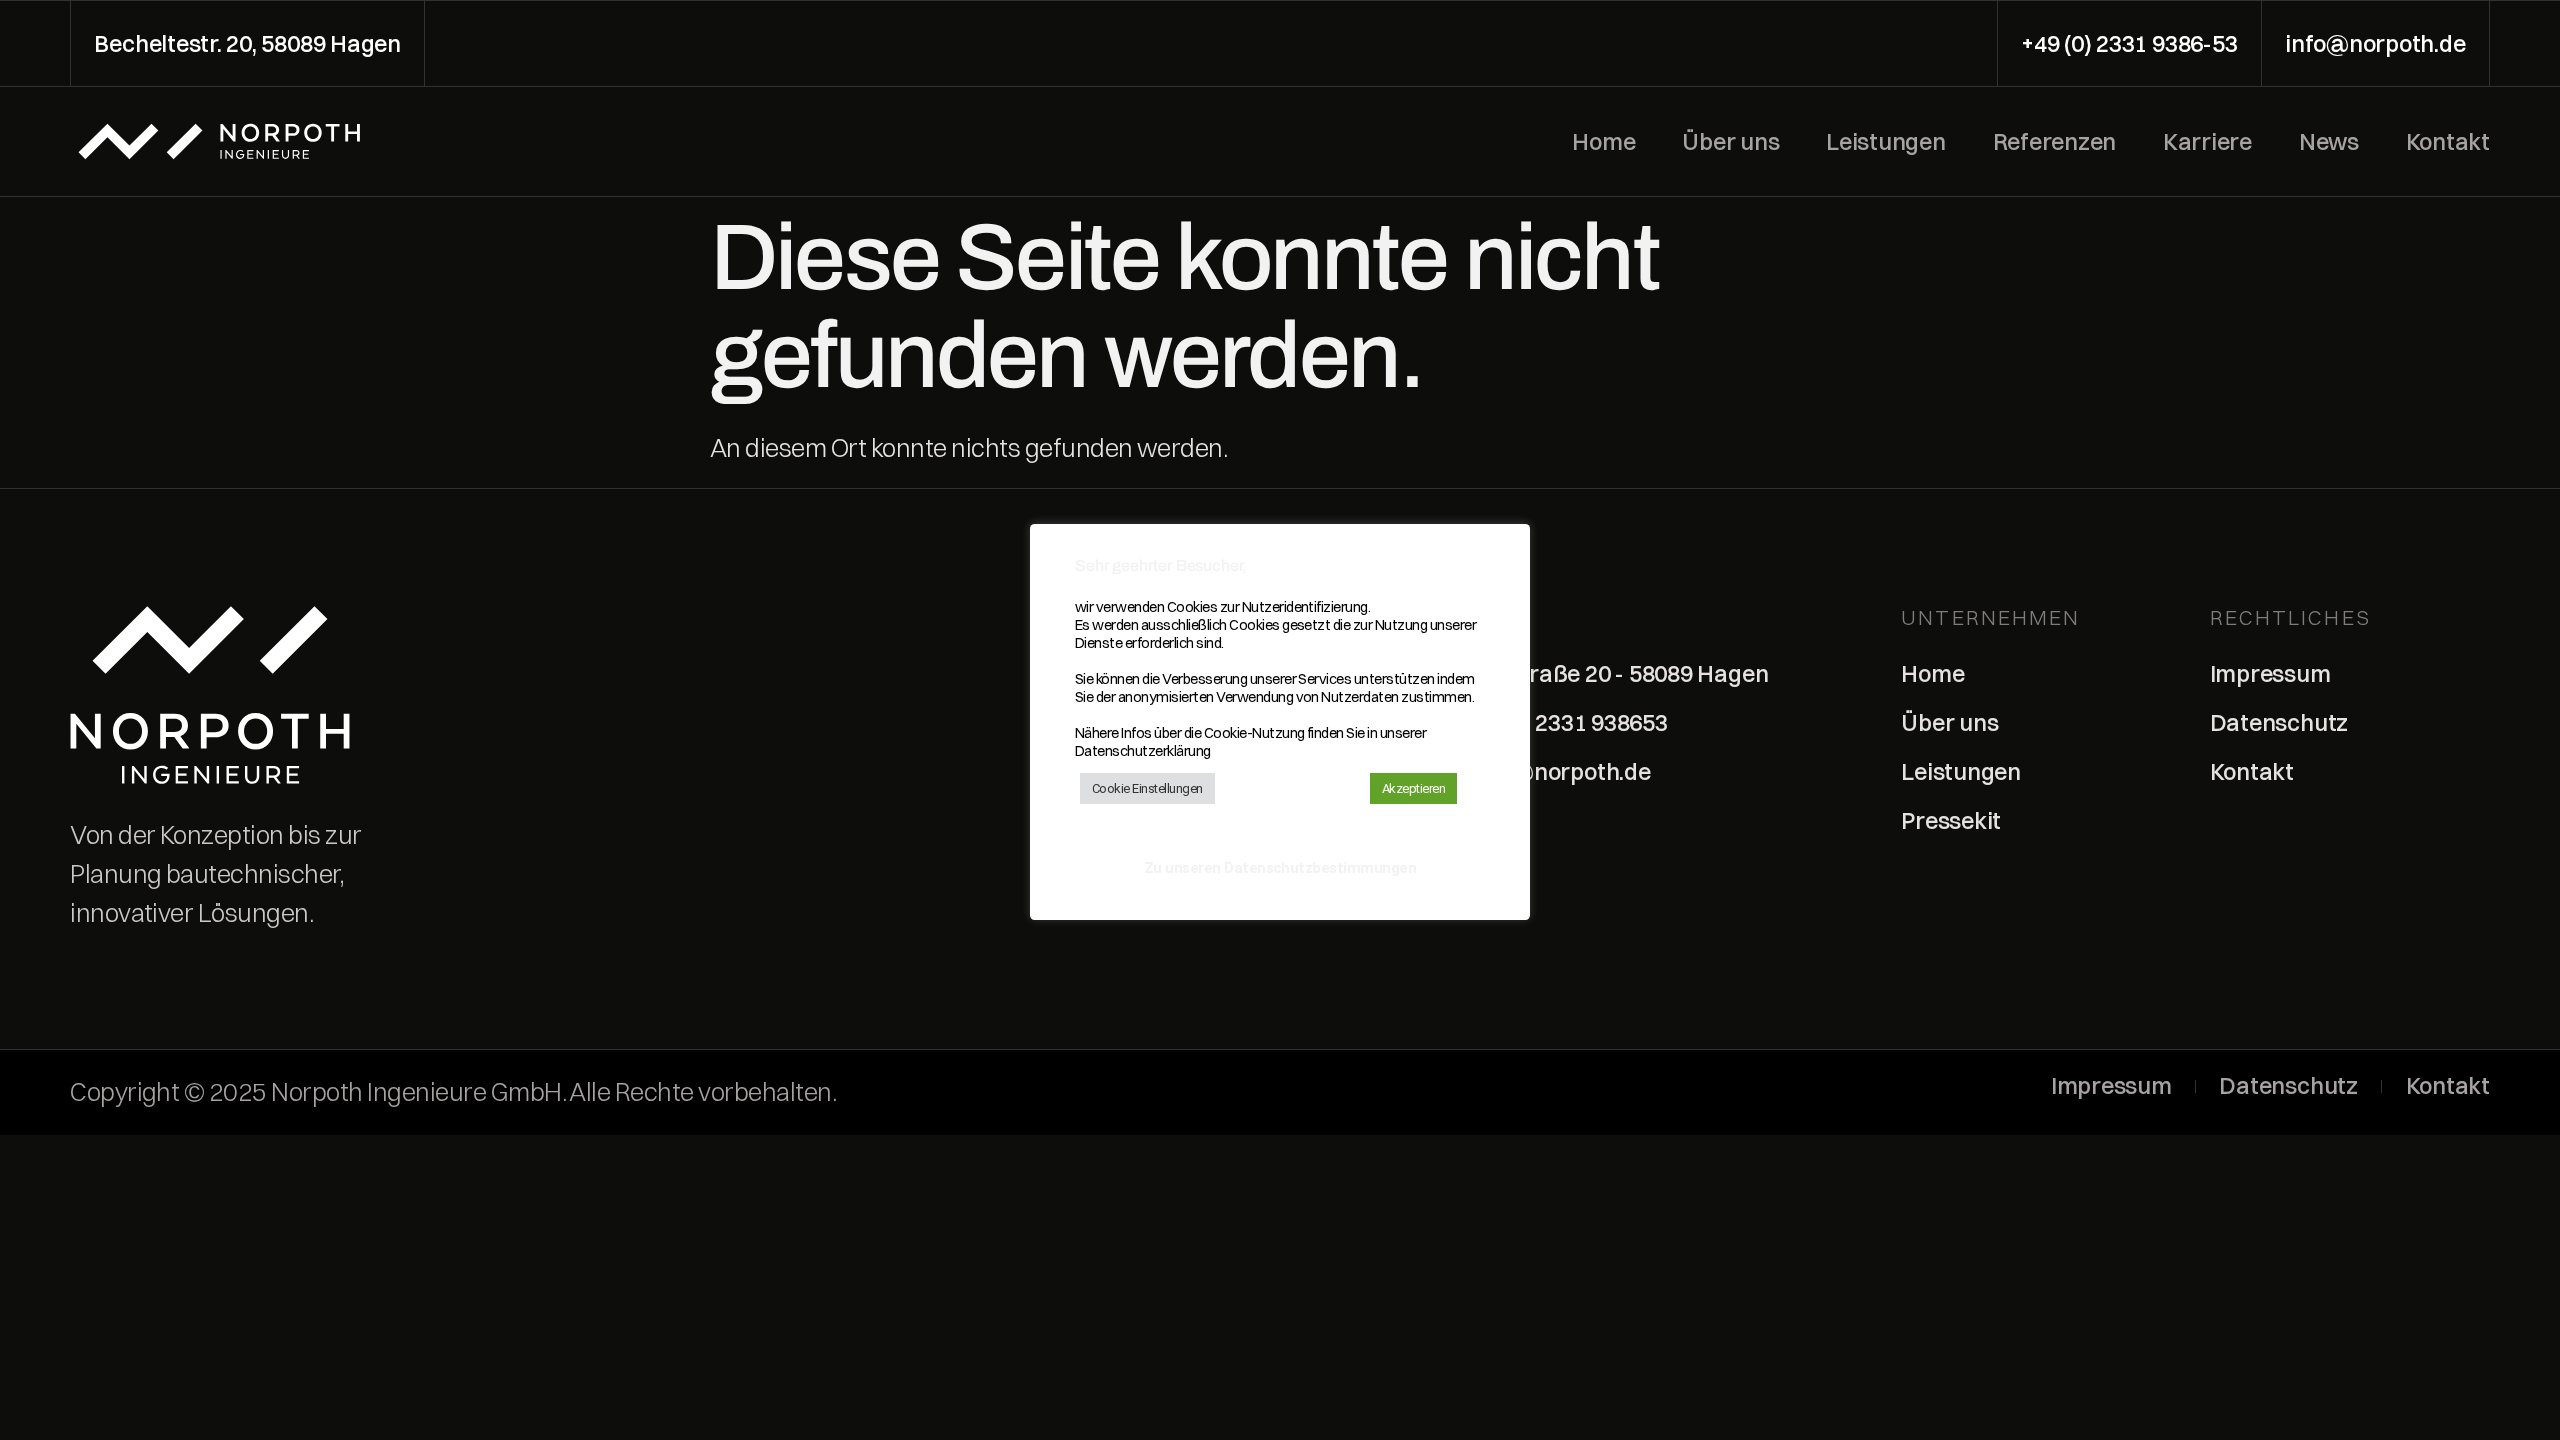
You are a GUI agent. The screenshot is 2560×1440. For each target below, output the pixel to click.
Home (1603, 142)
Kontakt (2448, 142)
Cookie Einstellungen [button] (1147, 788)
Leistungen (1886, 142)
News (2329, 142)
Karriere (2207, 142)
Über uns (1730, 142)
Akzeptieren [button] (1413, 788)
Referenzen (2055, 142)
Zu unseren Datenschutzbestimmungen (1280, 868)
